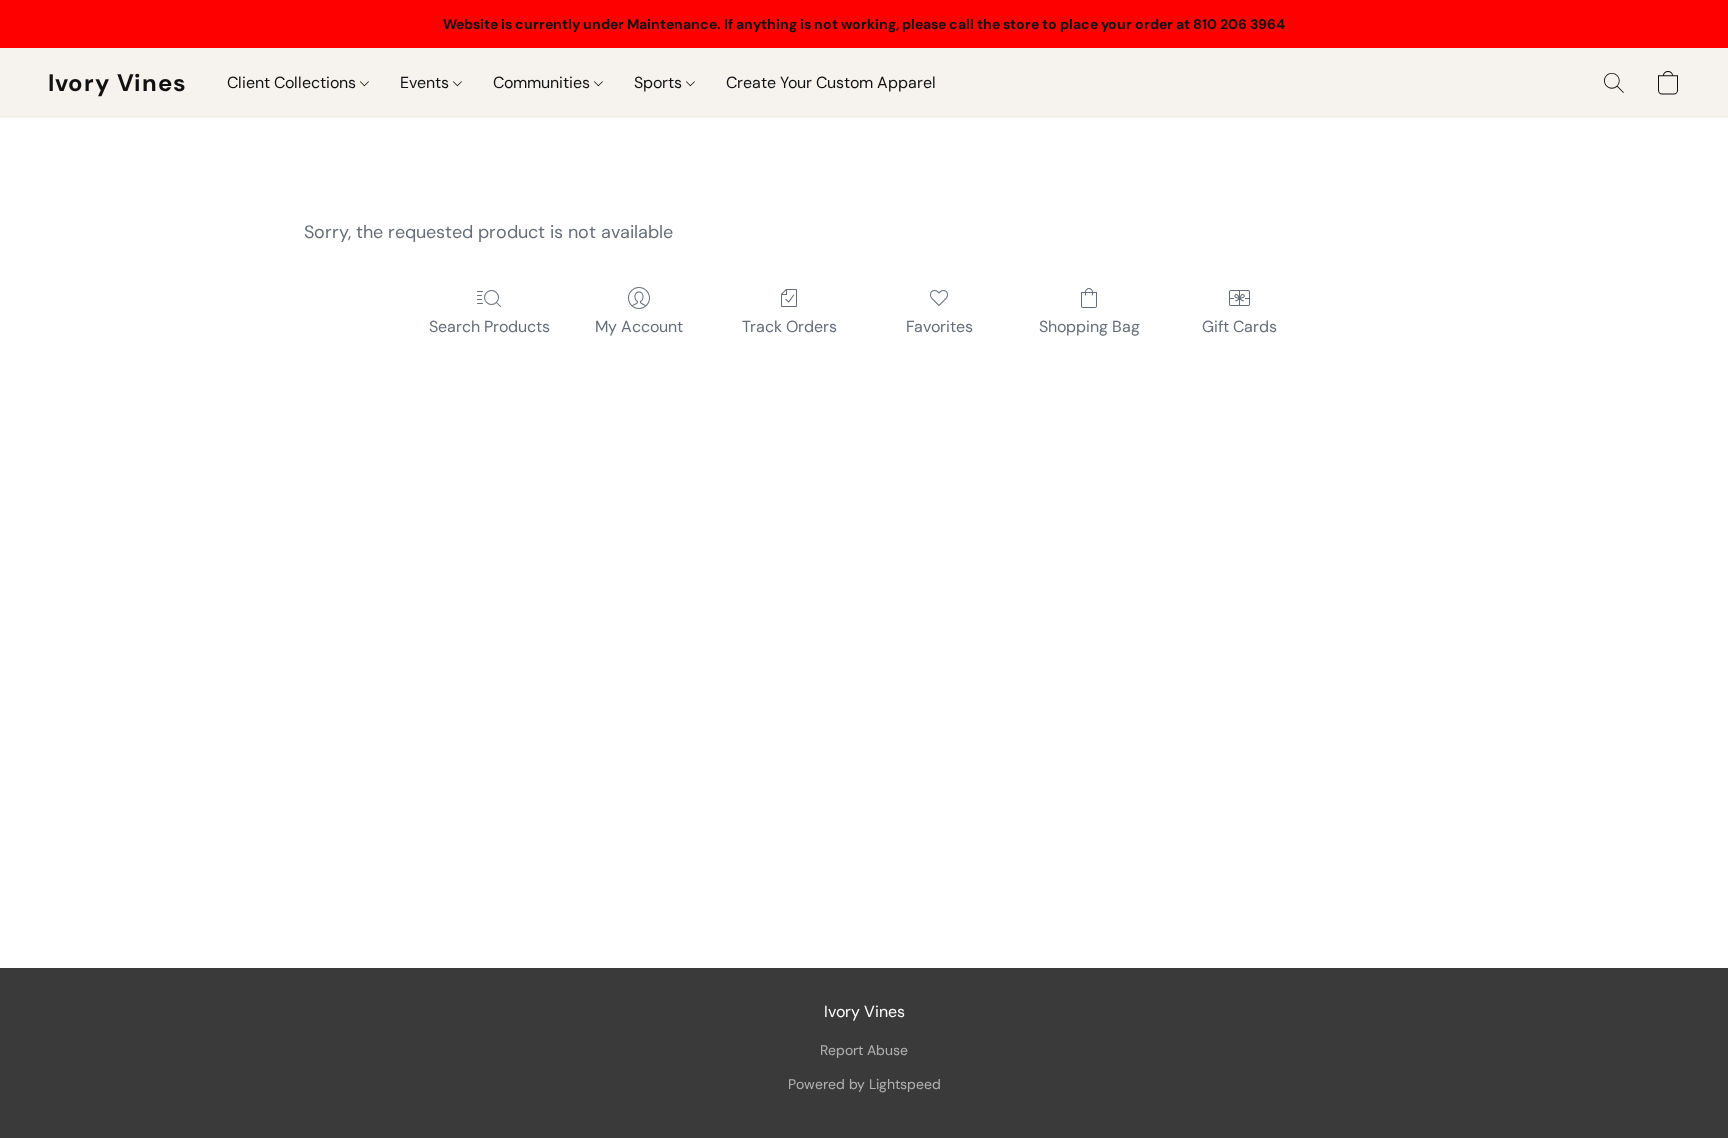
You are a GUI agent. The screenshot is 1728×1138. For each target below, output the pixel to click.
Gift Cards (1239, 326)
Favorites (939, 326)
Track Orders (789, 326)
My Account (639, 326)
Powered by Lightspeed (864, 1084)
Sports (660, 82)
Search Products (489, 326)
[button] (117, 83)
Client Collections (293, 82)
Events (426, 82)
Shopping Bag (1089, 326)
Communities (543, 82)
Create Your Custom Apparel (831, 82)
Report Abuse (864, 1050)
